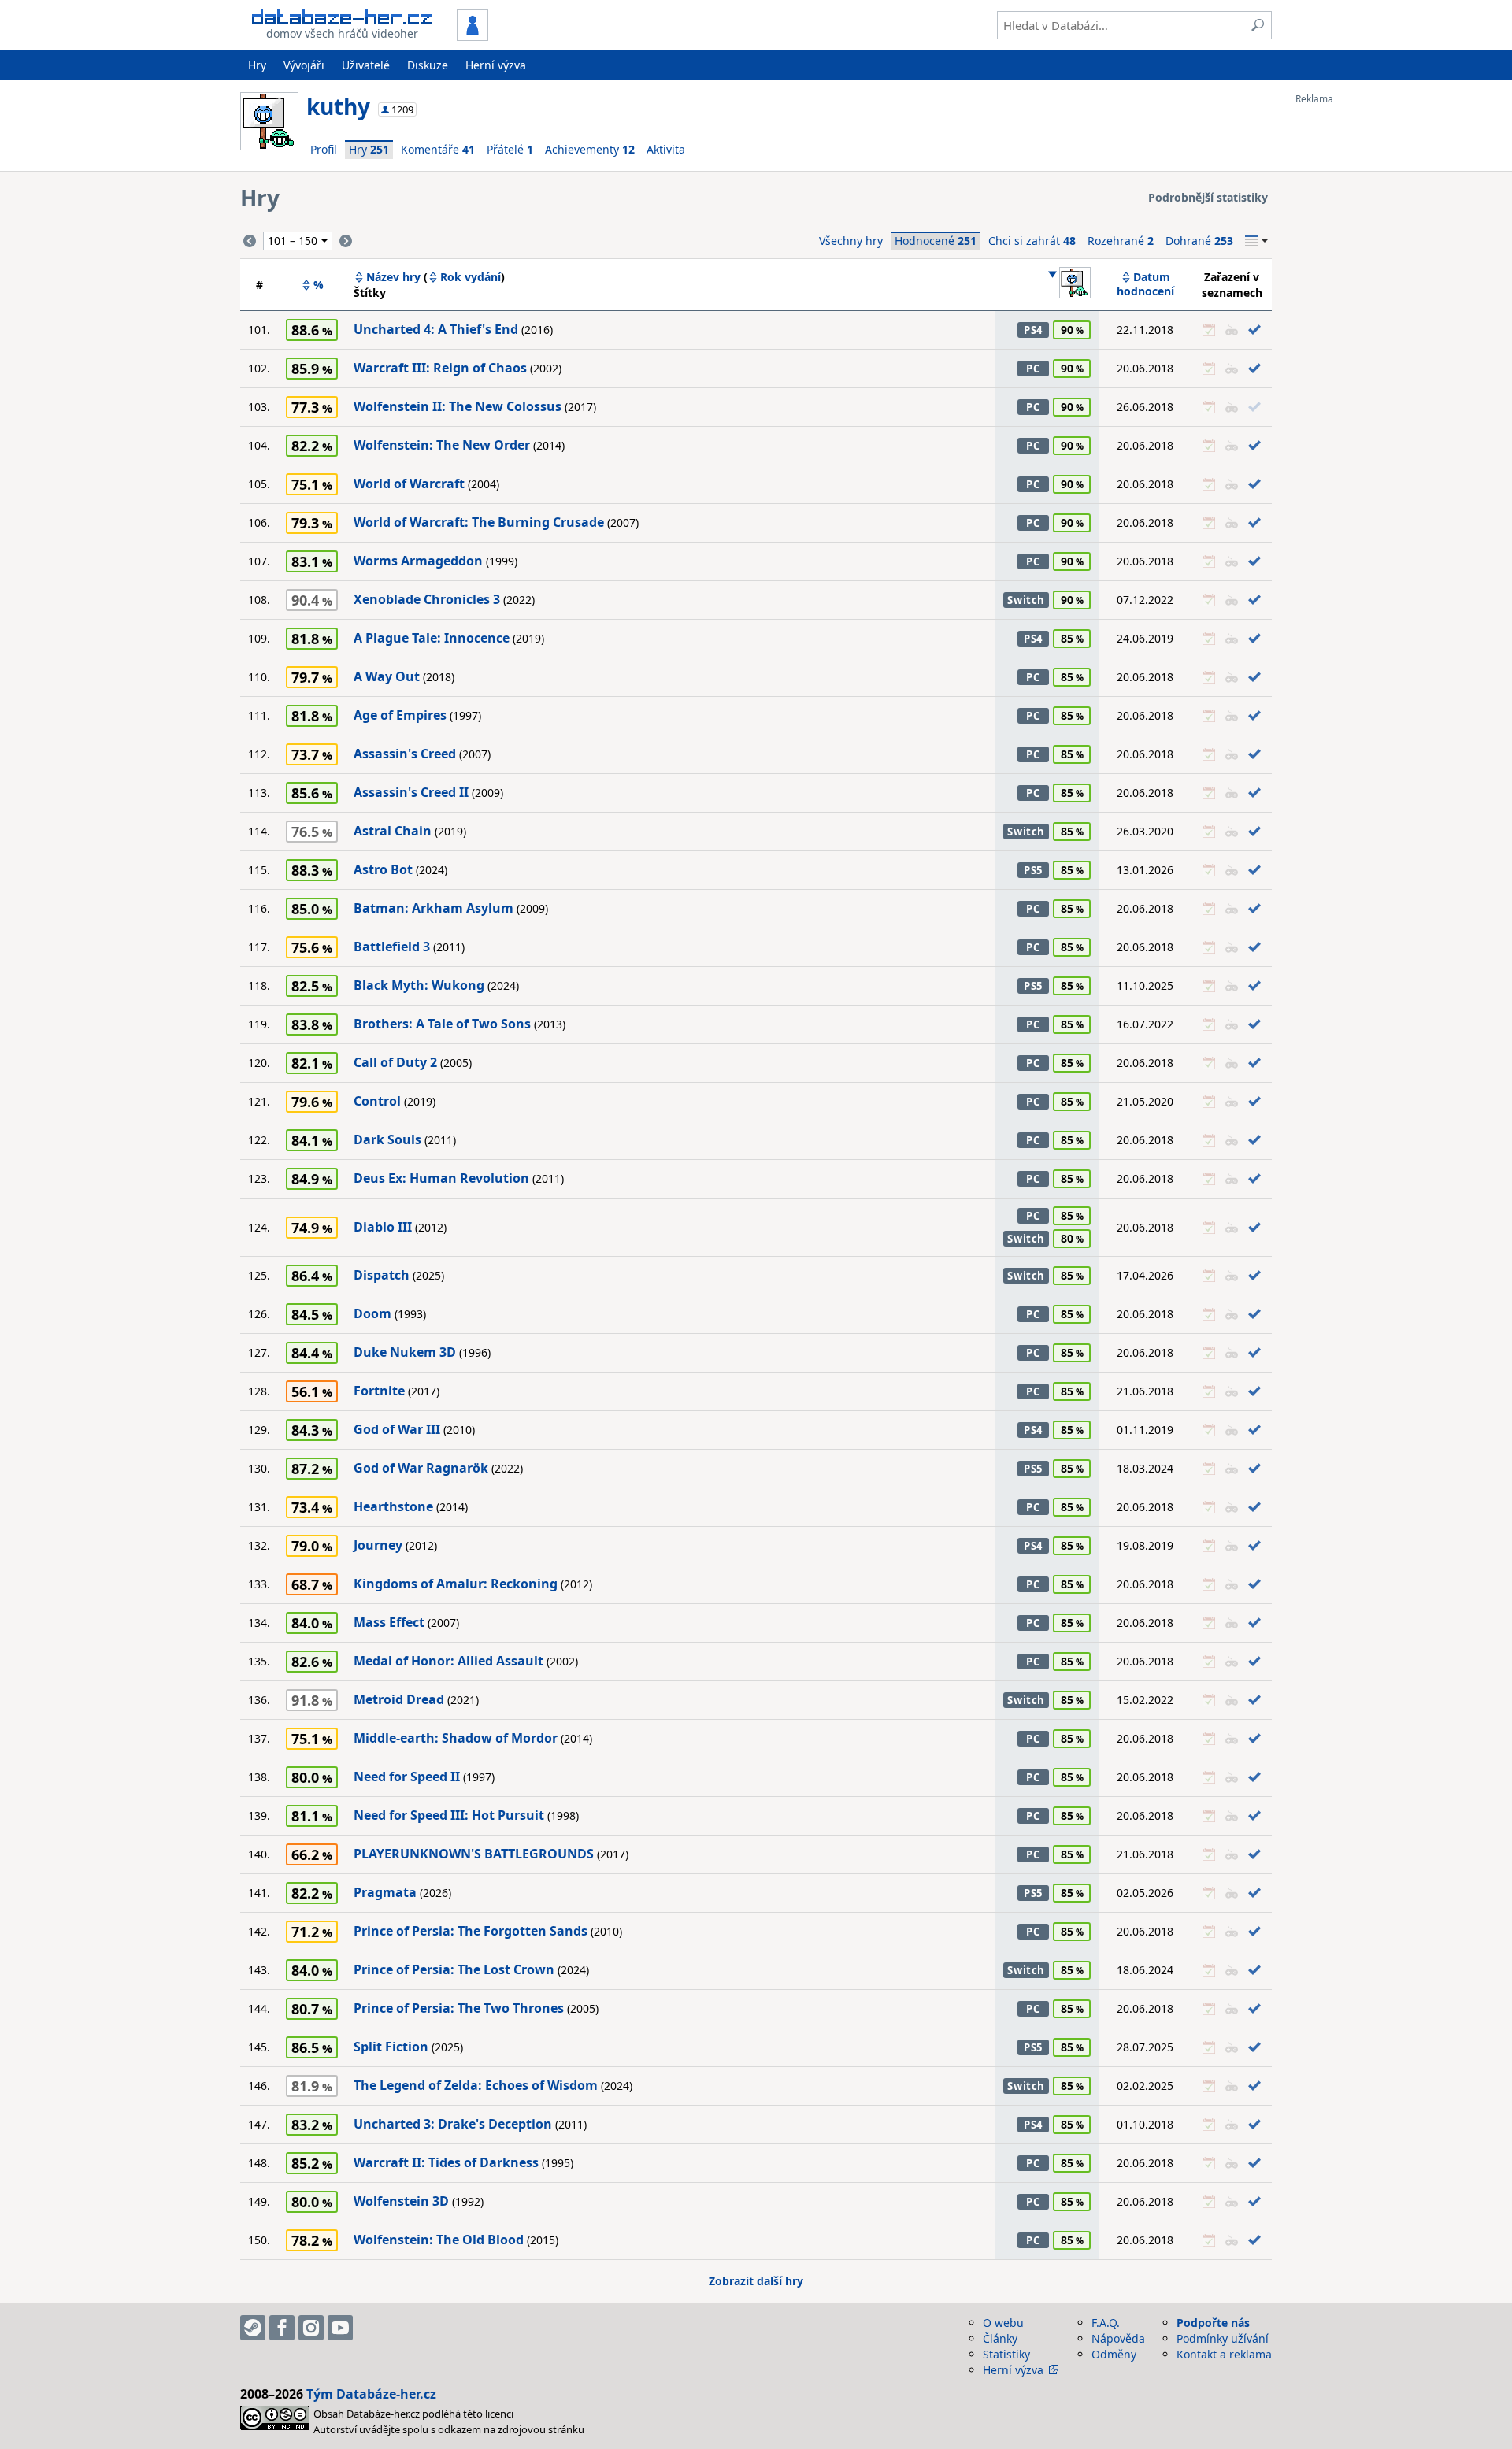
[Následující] (346, 241)
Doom (372, 1313)
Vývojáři (304, 65)
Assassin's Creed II (411, 792)
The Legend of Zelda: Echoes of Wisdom (476, 2085)
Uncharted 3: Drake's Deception (453, 2124)
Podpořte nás (1213, 2323)
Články (1000, 2338)
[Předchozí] (250, 241)
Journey (378, 1545)
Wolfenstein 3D (401, 2201)
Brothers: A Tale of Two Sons (442, 1024)
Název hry (393, 277)
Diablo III (383, 1227)
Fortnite (379, 1391)
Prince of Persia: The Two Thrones (459, 2008)
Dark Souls (387, 1139)
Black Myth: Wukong (419, 985)
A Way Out (387, 676)
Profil (324, 149)
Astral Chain (393, 831)
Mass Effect (389, 1622)
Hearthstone (393, 1506)
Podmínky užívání (1223, 2338)
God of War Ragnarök (421, 1468)
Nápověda (1118, 2338)
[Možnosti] (1256, 241)
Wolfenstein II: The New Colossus (458, 406)
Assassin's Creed (405, 754)
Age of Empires (400, 715)
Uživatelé (366, 65)
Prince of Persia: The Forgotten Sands (471, 1931)
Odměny (1114, 2354)
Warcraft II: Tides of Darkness (446, 2162)
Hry (257, 65)
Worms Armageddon (418, 561)
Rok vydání (471, 277)
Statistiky (1006, 2354)
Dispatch (382, 1275)
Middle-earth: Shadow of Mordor (456, 1738)
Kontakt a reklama (1224, 2354)
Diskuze (428, 65)
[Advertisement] (1358, 341)
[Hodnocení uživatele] (1069, 284)
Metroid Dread (399, 1699)
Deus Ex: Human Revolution (441, 1178)
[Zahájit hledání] (1258, 25)
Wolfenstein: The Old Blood (439, 2240)
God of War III (397, 1429)
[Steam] (253, 2328)
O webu (1003, 2323)
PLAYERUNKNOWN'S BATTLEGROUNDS (474, 1854)
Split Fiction (391, 2047)
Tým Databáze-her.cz (371, 2394)
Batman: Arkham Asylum (434, 908)
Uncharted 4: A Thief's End (436, 329)
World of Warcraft (409, 484)
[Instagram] (311, 2328)
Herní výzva (496, 65)
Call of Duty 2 (395, 1062)
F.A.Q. (1106, 2323)
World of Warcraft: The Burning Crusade (479, 522)
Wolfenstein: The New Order (442, 445)
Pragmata (385, 1892)
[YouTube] (340, 2328)
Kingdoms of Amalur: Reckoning (456, 1584)
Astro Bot (383, 869)
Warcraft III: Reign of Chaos (440, 368)
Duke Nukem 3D (405, 1352)
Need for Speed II (407, 1777)
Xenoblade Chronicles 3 (427, 599)
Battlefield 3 (392, 947)
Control (377, 1101)
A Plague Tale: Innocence (432, 638)
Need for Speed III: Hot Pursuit (449, 1815)
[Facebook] (282, 2328)
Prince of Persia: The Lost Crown (454, 1969)
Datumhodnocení (1145, 284)
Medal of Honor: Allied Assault (448, 1661)
